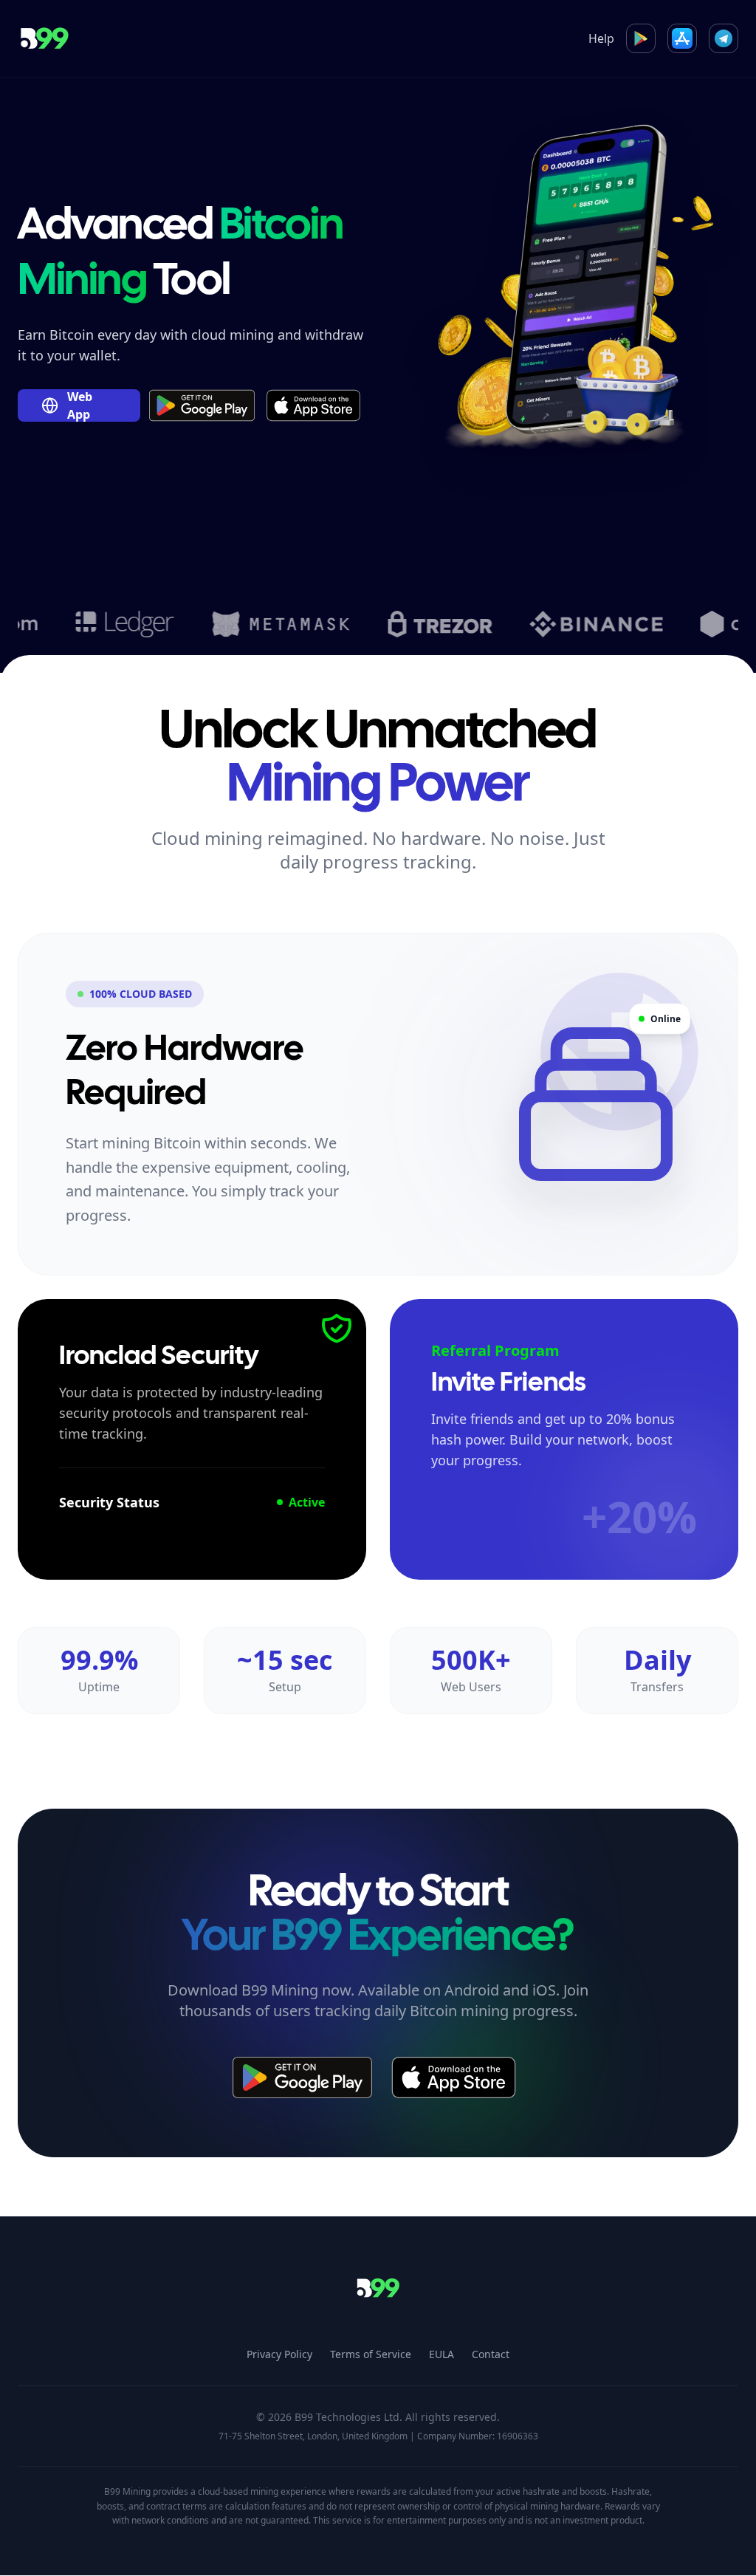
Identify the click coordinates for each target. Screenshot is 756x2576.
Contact (491, 2354)
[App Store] (682, 38)
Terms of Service (371, 2354)
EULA (441, 2354)
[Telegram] (724, 38)
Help (601, 38)
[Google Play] (641, 38)
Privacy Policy (279, 2354)
